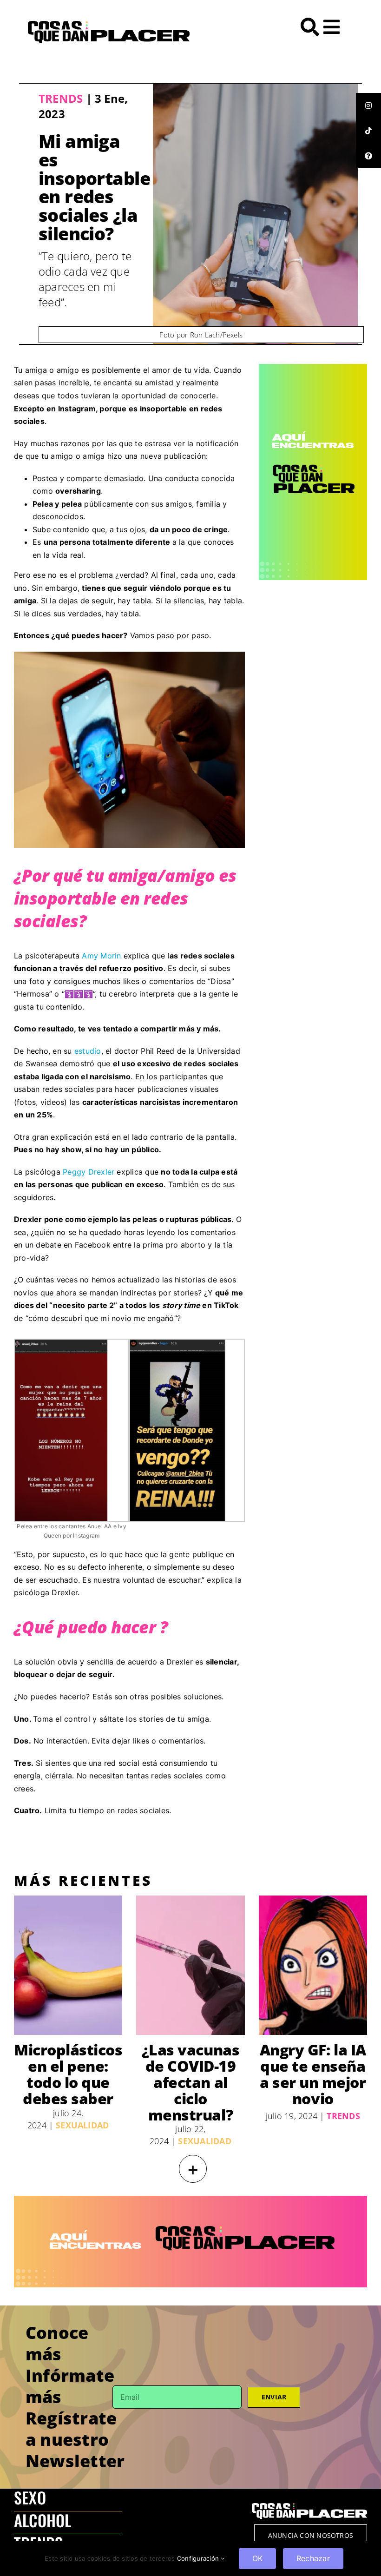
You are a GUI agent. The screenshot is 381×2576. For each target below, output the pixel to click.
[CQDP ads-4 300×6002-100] (313, 368)
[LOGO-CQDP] (109, 25)
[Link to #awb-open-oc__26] (332, 27)
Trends (61, 98)
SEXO (30, 2497)
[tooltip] (368, 106)
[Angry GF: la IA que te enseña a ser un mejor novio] (313, 1965)
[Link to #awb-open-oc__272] (310, 27)
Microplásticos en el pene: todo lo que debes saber (68, 2074)
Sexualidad (82, 2125)
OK (257, 2558)
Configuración (199, 2558)
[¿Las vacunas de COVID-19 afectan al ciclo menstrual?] (190, 1965)
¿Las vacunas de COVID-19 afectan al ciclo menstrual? (190, 2082)
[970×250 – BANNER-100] (190, 2200)
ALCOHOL (43, 2520)
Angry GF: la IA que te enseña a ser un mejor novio (313, 2074)
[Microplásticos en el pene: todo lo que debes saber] (68, 1965)
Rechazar (313, 2558)
